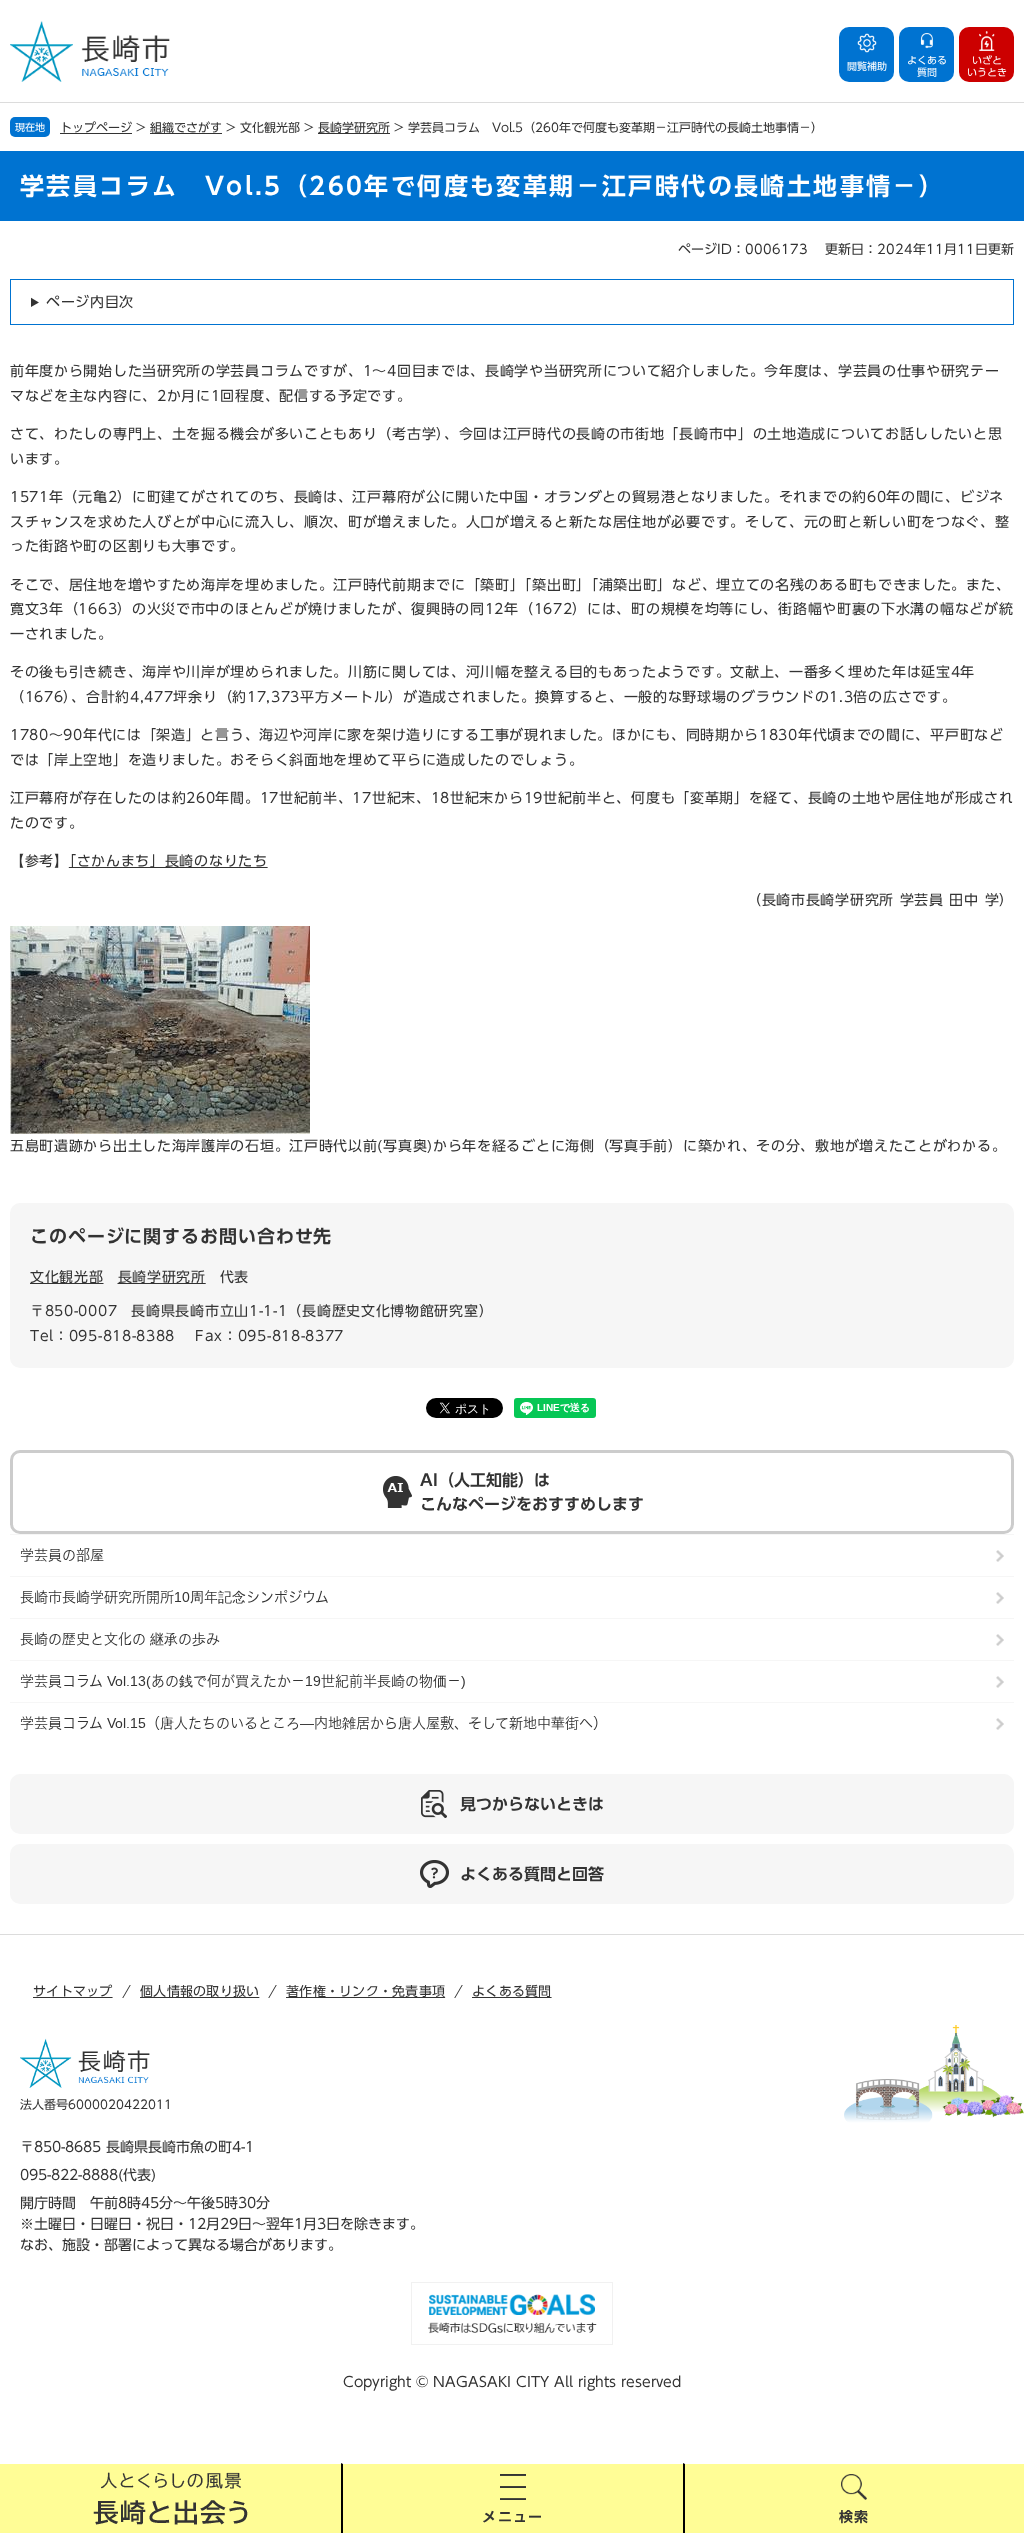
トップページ (96, 127)
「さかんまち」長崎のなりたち (168, 861)
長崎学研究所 (354, 127)
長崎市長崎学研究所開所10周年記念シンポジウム (174, 1597)
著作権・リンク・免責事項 (365, 1991)
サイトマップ (73, 1991)
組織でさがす (186, 127)
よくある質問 (512, 1991)
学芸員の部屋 (62, 1555)
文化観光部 (67, 1277)
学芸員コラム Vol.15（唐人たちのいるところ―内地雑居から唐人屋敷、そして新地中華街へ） (313, 1723)
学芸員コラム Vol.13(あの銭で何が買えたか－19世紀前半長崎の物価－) (243, 1681)
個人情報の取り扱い (199, 1991)
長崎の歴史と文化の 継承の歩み (120, 1639)
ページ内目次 (90, 302)
